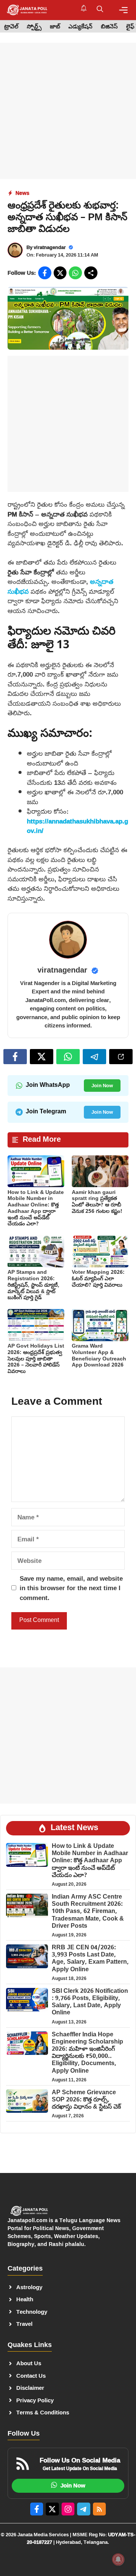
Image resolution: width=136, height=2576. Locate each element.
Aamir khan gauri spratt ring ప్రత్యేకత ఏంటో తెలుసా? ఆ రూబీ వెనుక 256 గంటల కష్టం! (97, 1202)
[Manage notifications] (118, 2559)
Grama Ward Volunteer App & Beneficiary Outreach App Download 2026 (99, 1356)
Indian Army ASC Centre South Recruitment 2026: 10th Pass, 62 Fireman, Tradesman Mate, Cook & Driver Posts (88, 1912)
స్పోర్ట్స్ (34, 27)
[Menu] (123, 10)
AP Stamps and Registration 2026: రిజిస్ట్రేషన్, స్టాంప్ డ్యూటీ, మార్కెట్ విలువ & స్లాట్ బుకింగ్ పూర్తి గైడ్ (33, 1285)
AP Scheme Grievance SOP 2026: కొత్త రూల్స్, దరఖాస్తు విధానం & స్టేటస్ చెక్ (86, 2100)
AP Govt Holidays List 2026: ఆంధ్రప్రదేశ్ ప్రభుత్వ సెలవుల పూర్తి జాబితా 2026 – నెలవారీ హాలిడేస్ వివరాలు (36, 1359)
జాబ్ (55, 27)
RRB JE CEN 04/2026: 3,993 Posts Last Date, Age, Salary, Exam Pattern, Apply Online (90, 1959)
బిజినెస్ (109, 27)
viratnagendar (50, 247)
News (22, 193)
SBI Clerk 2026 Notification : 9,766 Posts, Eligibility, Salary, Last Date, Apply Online (90, 2002)
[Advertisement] (68, 111)
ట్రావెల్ (11, 27)
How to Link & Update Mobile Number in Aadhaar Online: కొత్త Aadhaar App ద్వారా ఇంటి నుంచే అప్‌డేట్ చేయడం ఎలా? (36, 1209)
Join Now (102, 1085)
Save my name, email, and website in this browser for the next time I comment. (71, 1588)
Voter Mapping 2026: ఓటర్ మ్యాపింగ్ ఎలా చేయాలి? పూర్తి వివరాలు (98, 1279)
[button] (100, 10)
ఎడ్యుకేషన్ (80, 27)
